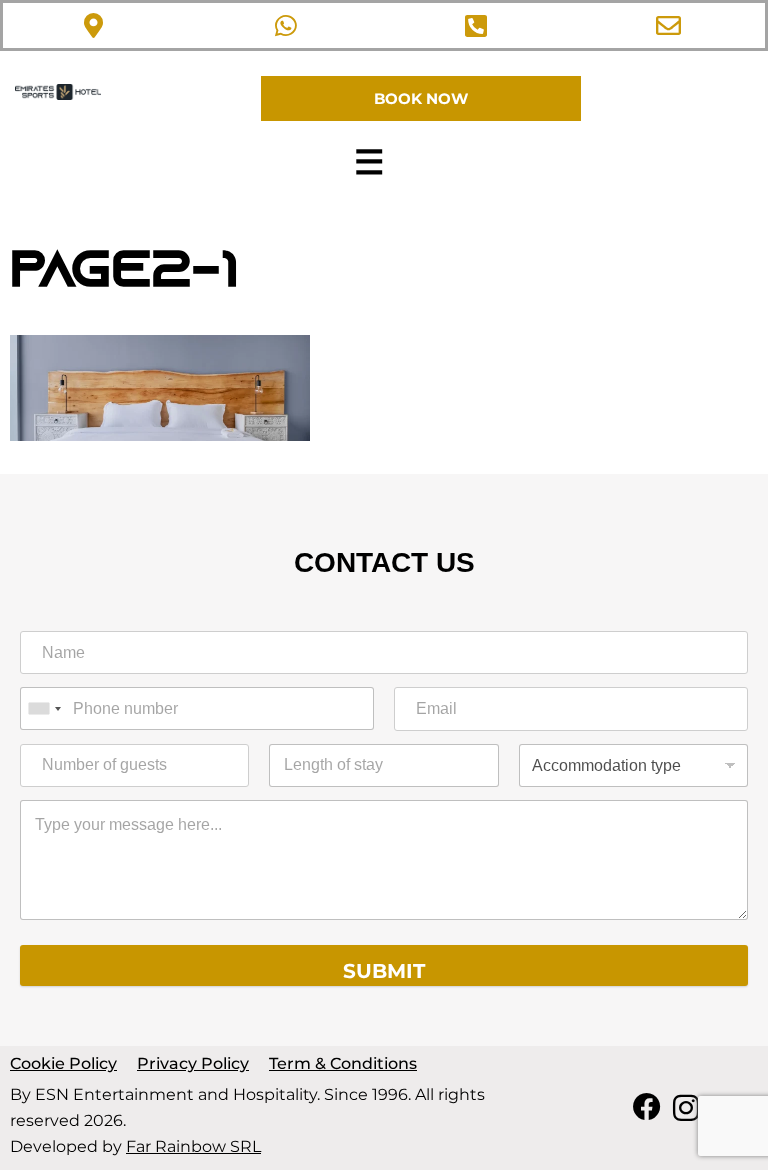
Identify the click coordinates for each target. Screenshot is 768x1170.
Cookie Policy (63, 1063)
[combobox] (44, 708)
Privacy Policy (193, 1063)
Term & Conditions (343, 1063)
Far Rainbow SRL (193, 1146)
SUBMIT (384, 971)
